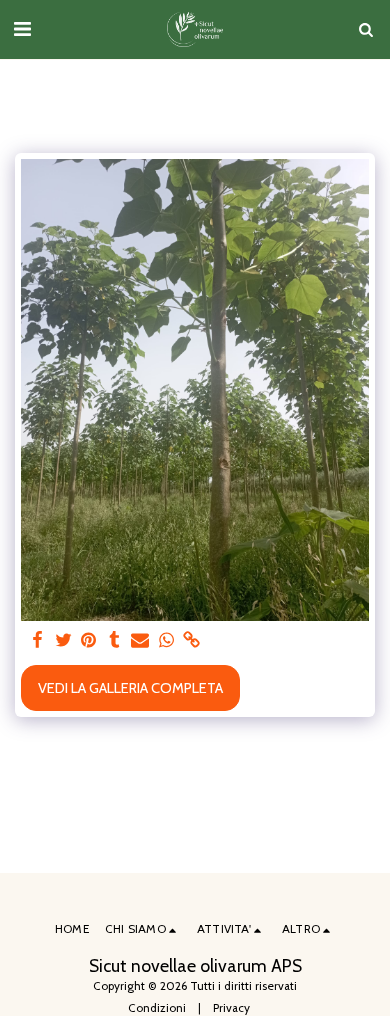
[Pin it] (89, 640)
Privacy (231, 1008)
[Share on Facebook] (37, 640)
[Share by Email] (140, 640)
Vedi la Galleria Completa (130, 688)
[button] (22, 29)
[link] (192, 640)
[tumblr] (115, 640)
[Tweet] (63, 640)
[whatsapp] (166, 640)
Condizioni (157, 1008)
